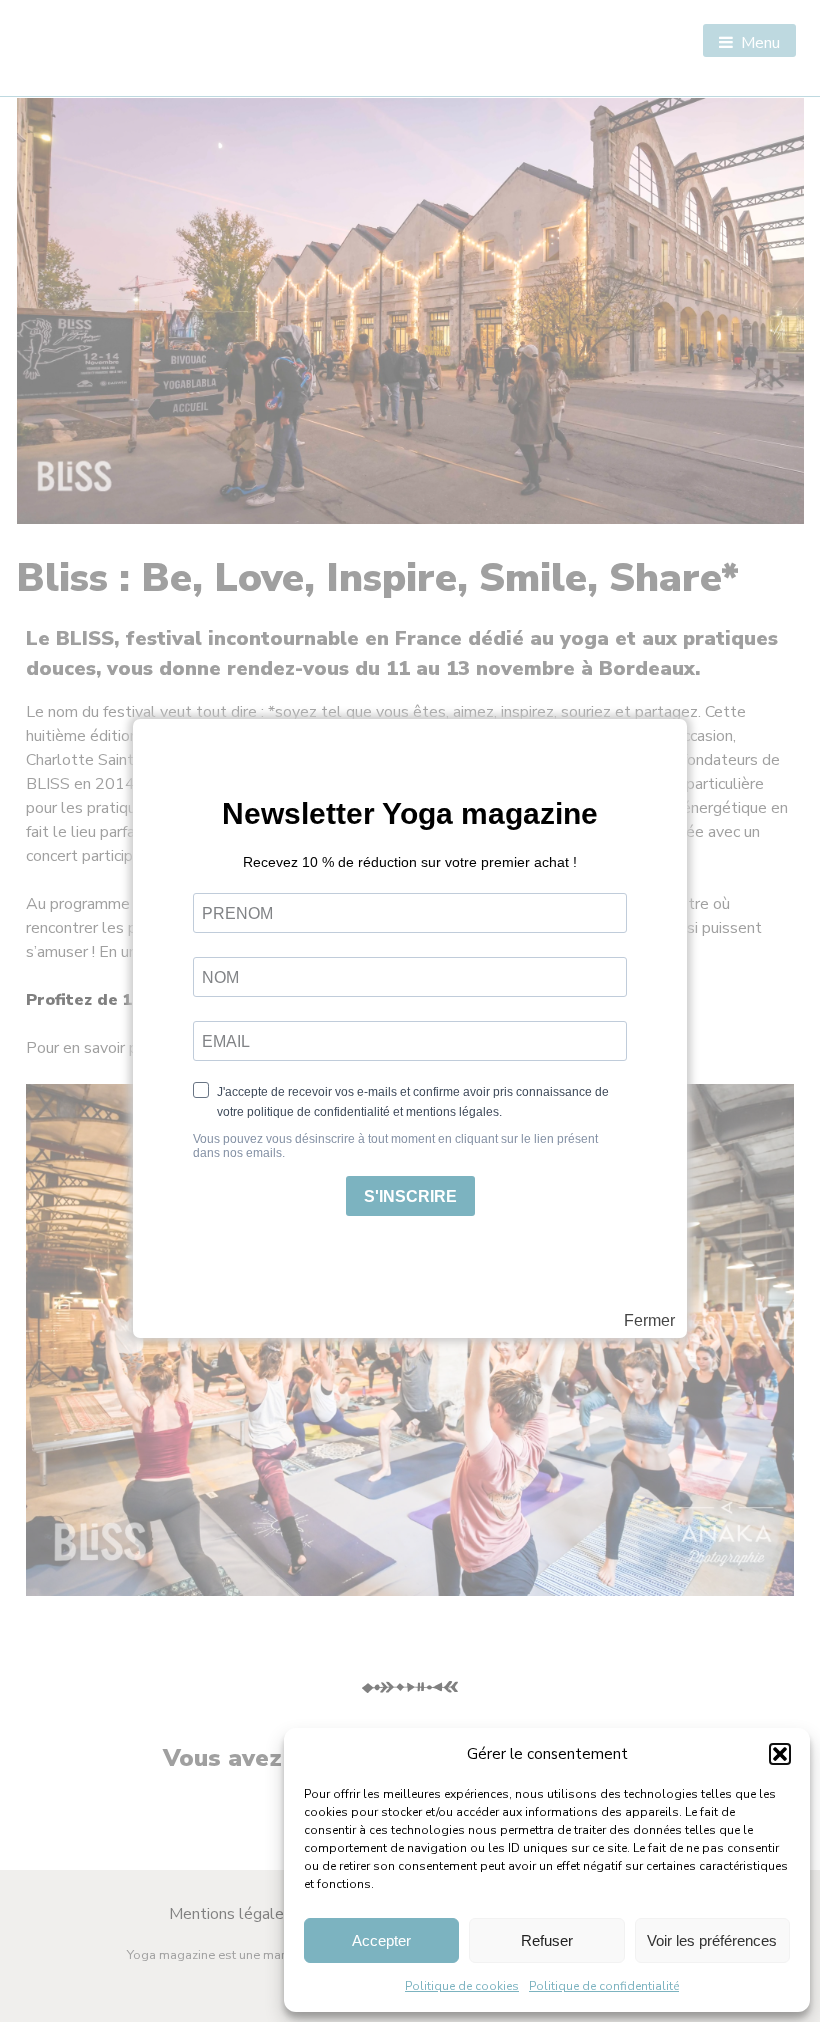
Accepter (381, 1940)
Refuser (547, 1940)
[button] (780, 1754)
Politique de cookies (462, 1986)
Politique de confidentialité (604, 1986)
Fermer (649, 1321)
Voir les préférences (712, 1940)
